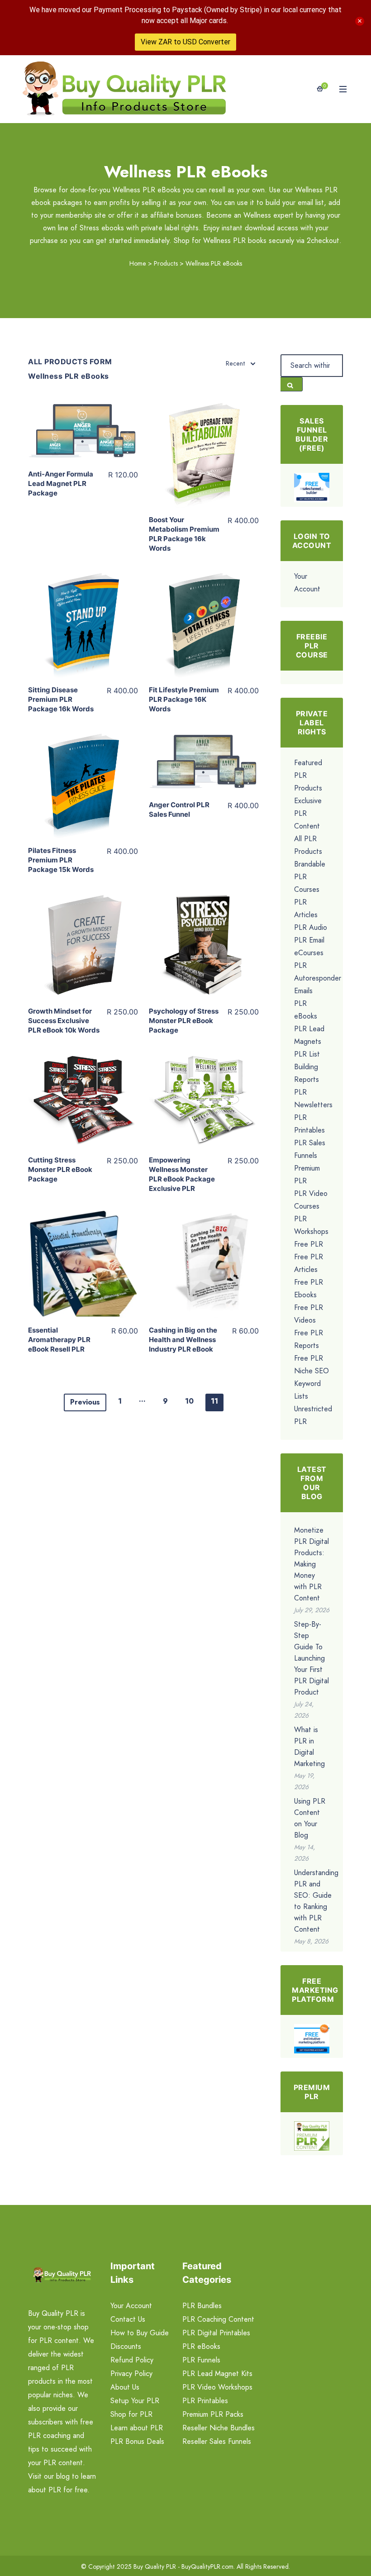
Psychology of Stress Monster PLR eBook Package (184, 1021)
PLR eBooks (201, 2346)
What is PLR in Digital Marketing (309, 1747)
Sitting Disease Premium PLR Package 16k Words (61, 699)
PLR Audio (311, 927)
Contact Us (128, 2319)
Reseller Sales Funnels (217, 2441)
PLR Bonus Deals (137, 2441)
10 (189, 1401)
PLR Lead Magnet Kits (217, 2374)
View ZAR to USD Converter (185, 42)
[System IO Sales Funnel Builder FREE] (312, 487)
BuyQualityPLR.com (207, 2566)
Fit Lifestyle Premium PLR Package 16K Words (184, 699)
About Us (125, 2387)
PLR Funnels (201, 2360)
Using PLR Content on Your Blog (310, 1818)
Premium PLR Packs (213, 2414)
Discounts (126, 2346)
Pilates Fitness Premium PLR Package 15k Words (61, 860)
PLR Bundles (202, 2306)
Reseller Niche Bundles (219, 2428)
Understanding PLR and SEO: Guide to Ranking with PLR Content (316, 1901)
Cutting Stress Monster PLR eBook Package (60, 1169)
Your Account (131, 2306)
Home (138, 263)
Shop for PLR (131, 2414)
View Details (83, 427)
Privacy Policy (131, 2374)
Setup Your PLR (135, 2401)
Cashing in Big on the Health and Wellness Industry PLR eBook (183, 1340)
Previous (85, 1402)
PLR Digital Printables (216, 2333)
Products (166, 263)
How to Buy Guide (140, 2333)
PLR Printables (205, 2401)
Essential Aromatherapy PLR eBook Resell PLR (59, 1340)
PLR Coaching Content (218, 2319)
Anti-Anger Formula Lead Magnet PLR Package (61, 483)
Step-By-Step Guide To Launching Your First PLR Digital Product (312, 1658)
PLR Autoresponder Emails (318, 978)
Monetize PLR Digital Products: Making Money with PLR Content (312, 1564)
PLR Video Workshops (217, 2387)
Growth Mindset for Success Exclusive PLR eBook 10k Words (64, 1021)
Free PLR (309, 1244)
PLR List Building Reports (307, 1067)
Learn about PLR (137, 2428)
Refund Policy (132, 2360)
